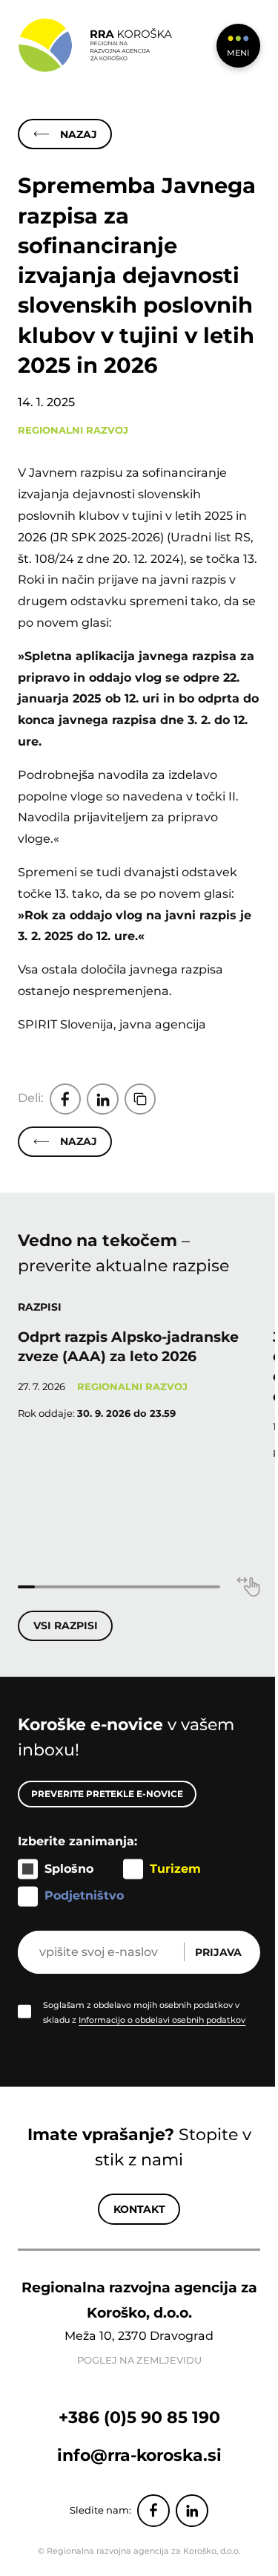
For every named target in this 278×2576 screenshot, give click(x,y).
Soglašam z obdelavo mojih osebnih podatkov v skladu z (144, 2012)
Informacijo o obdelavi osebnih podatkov (162, 2020)
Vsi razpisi (66, 1626)
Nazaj (79, 134)
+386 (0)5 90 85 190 (139, 2417)
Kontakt (139, 2209)
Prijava (218, 1952)
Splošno (69, 1869)
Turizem (175, 1869)
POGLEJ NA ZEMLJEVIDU (139, 2360)
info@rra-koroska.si (139, 2455)
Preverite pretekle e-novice (107, 1794)
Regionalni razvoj (73, 430)
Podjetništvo (84, 1895)
